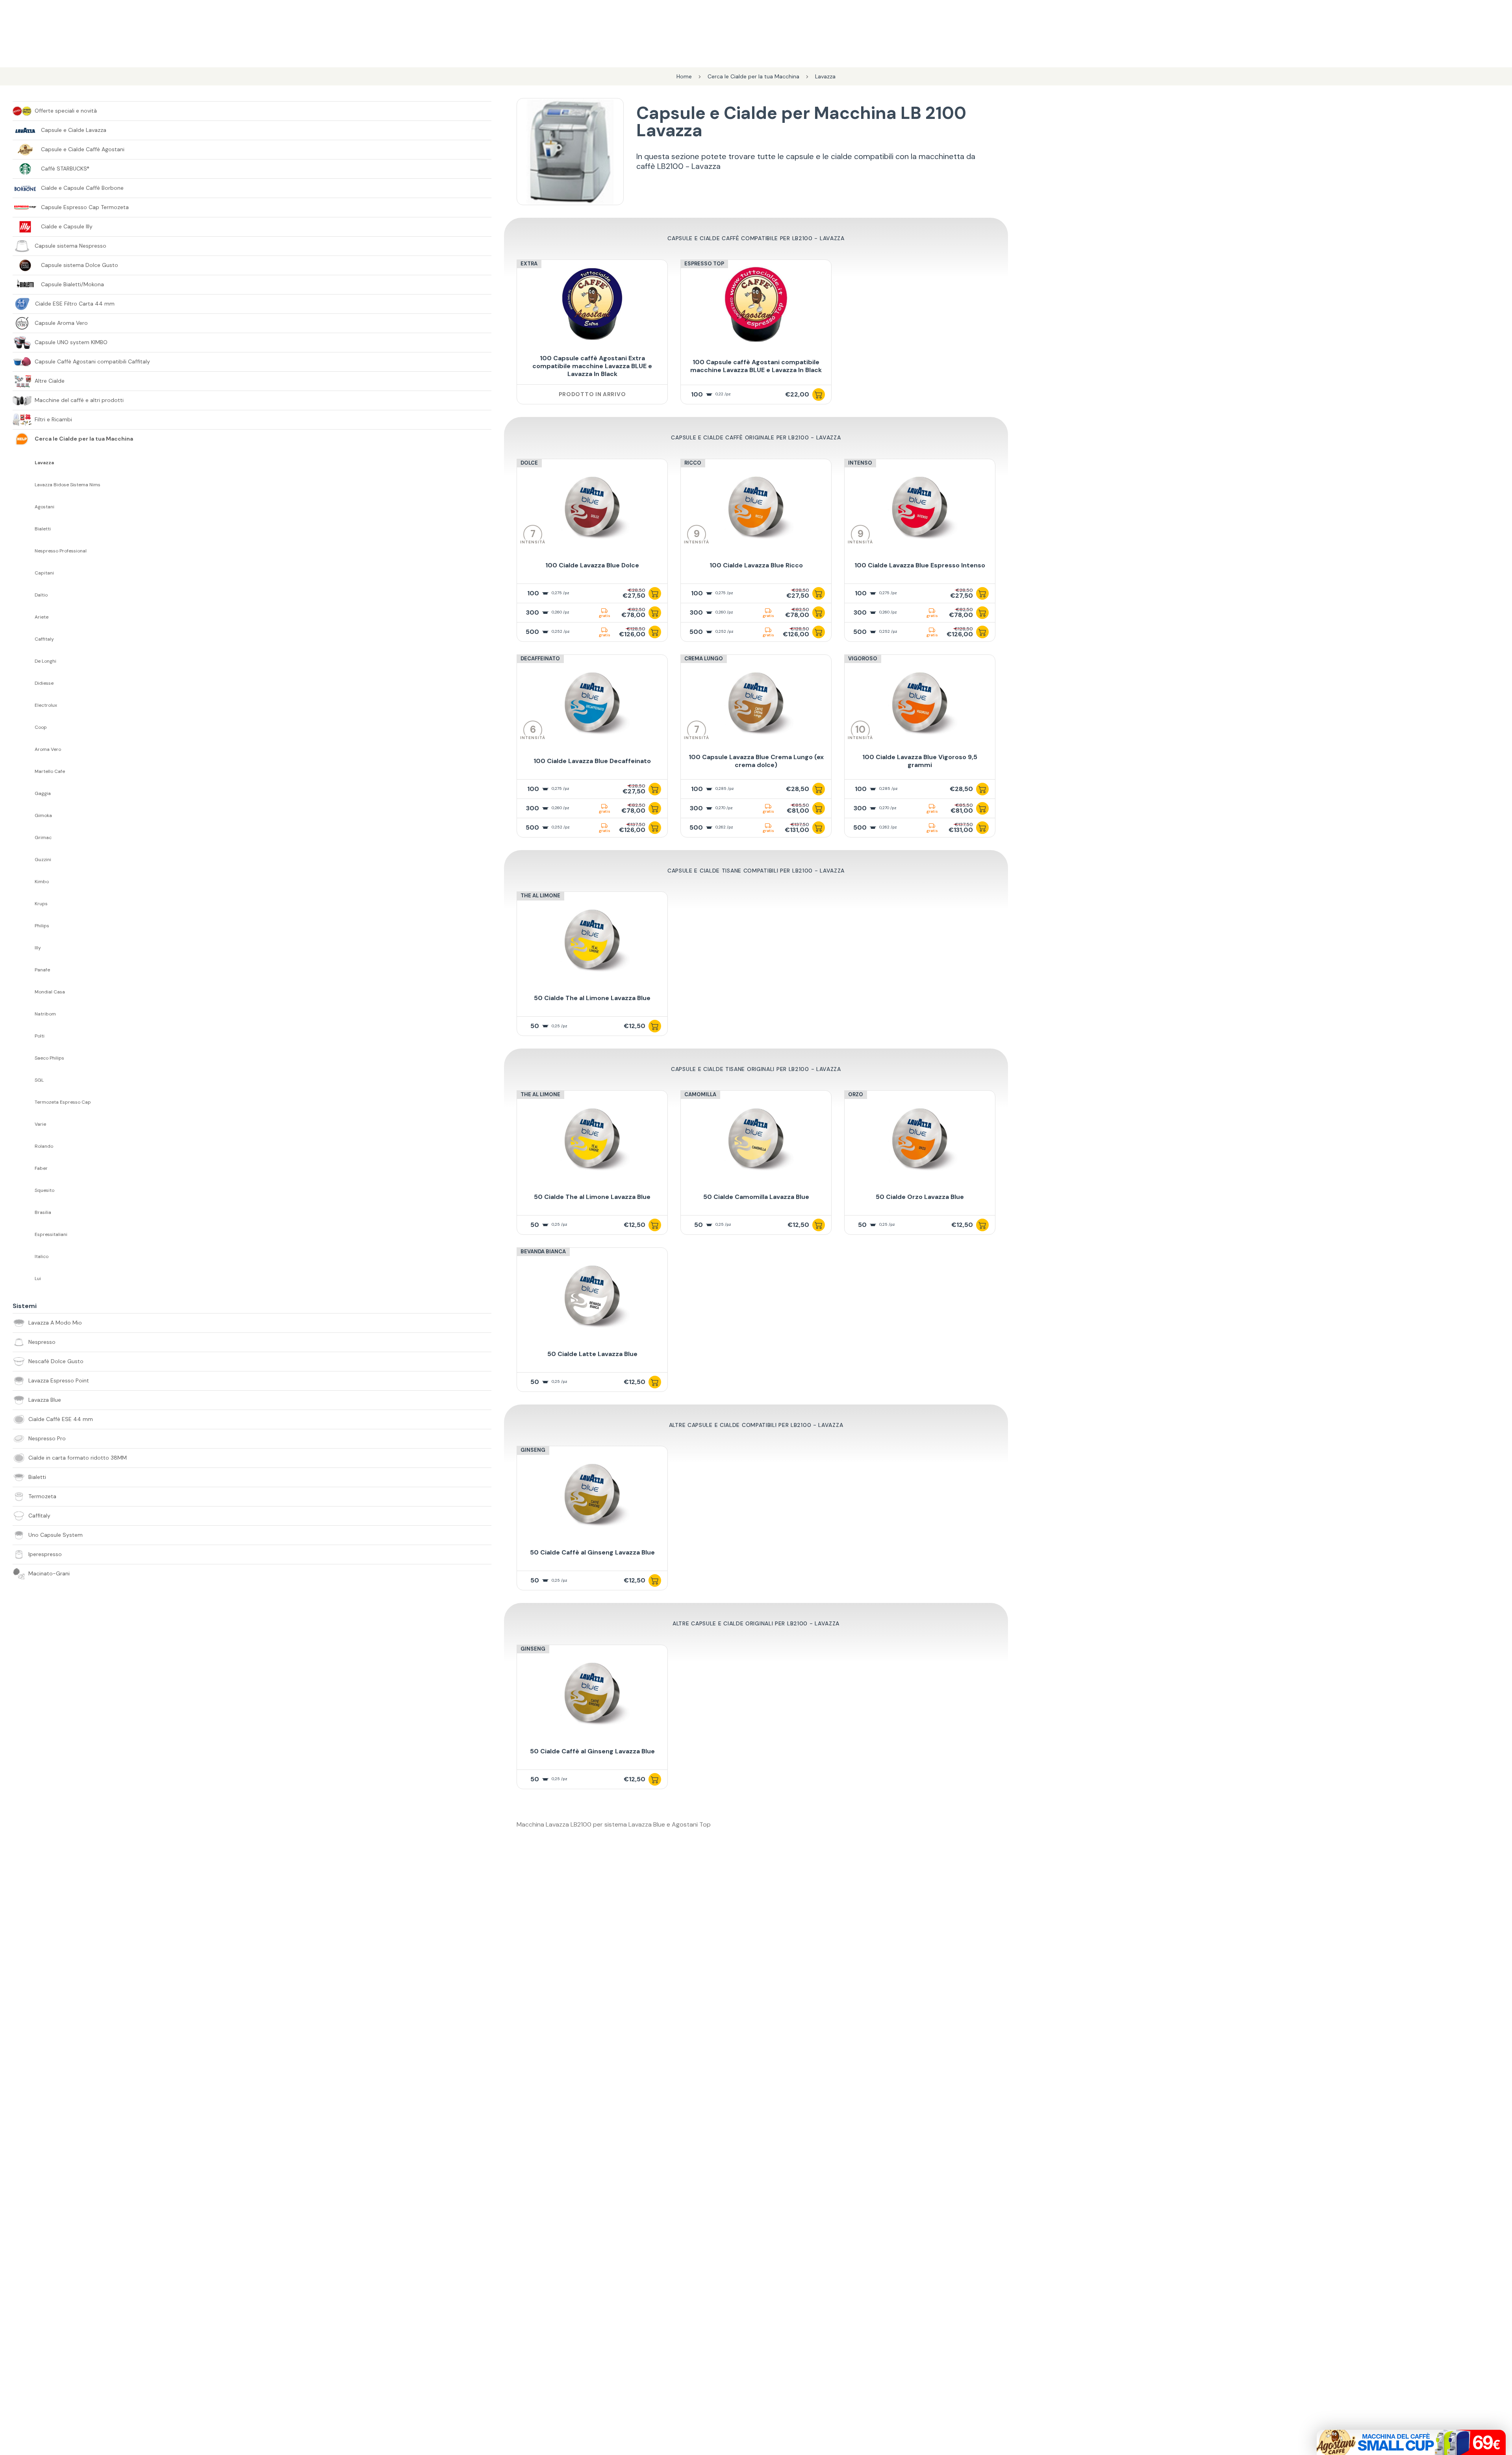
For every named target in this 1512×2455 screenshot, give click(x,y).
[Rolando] (24, 1146)
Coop (41, 727)
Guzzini (43, 860)
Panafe (42, 970)
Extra (529, 264)
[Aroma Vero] (24, 749)
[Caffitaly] (24, 639)
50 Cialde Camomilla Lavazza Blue (756, 1197)
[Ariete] (24, 617)
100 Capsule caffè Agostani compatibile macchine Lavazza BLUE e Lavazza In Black (756, 366)
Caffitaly (44, 639)
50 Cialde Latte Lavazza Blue (592, 1354)
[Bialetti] (24, 529)
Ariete (42, 617)
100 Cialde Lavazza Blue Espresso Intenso (920, 565)
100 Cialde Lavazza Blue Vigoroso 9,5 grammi (920, 761)
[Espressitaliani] (24, 1234)
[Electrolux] (24, 705)
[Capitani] (24, 573)
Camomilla (700, 1094)
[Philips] (24, 926)
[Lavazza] (24, 463)
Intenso (860, 463)
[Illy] (24, 948)
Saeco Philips (49, 1058)
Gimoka (43, 816)
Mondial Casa (50, 992)
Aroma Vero (48, 749)
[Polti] (24, 1036)
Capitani (44, 573)
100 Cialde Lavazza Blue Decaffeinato (592, 761)
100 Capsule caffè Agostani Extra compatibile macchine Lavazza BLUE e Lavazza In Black (592, 366)
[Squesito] (24, 1190)
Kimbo (42, 882)
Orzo (856, 1094)
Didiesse (44, 683)
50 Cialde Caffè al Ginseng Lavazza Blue (592, 1552)
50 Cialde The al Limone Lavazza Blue (592, 998)
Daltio (41, 595)
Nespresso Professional (61, 551)
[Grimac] (24, 837)
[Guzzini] (24, 860)
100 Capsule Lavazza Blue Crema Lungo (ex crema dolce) (756, 761)
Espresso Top (704, 264)
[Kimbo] (24, 882)
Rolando (44, 1146)
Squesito (44, 1190)
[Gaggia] (24, 793)
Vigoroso (863, 659)
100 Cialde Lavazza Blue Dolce (592, 565)
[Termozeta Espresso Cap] (24, 1102)
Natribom (45, 1014)
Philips (42, 926)
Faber (41, 1168)
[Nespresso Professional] (24, 551)
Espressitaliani (51, 1235)
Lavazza (44, 463)
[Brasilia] (24, 1212)
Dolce (529, 463)
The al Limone (540, 896)
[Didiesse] (24, 683)
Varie (40, 1124)
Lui (38, 1279)
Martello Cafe (50, 772)
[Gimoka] (24, 815)
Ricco (693, 463)
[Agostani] (24, 507)
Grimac (43, 838)
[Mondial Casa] (24, 992)
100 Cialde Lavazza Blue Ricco (756, 565)
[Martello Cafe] (24, 771)
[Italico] (24, 1256)
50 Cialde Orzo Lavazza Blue (920, 1197)
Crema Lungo (704, 659)
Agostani (44, 507)
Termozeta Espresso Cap (63, 1102)
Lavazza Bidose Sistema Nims (68, 485)
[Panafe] (24, 970)
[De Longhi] (24, 661)
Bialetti (43, 529)
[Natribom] (24, 1014)
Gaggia (43, 794)
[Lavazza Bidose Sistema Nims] (24, 485)
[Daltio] (24, 595)
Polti (40, 1036)
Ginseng (533, 1450)
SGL (39, 1080)
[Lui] (24, 1278)
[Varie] (24, 1124)
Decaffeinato (540, 659)
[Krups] (24, 904)
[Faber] (24, 1168)
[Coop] (24, 727)
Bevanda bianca (543, 1252)
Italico (42, 1257)
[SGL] (24, 1080)
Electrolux (46, 705)
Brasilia (43, 1213)
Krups (41, 904)
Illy (38, 948)
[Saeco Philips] (24, 1058)
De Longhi (45, 661)
